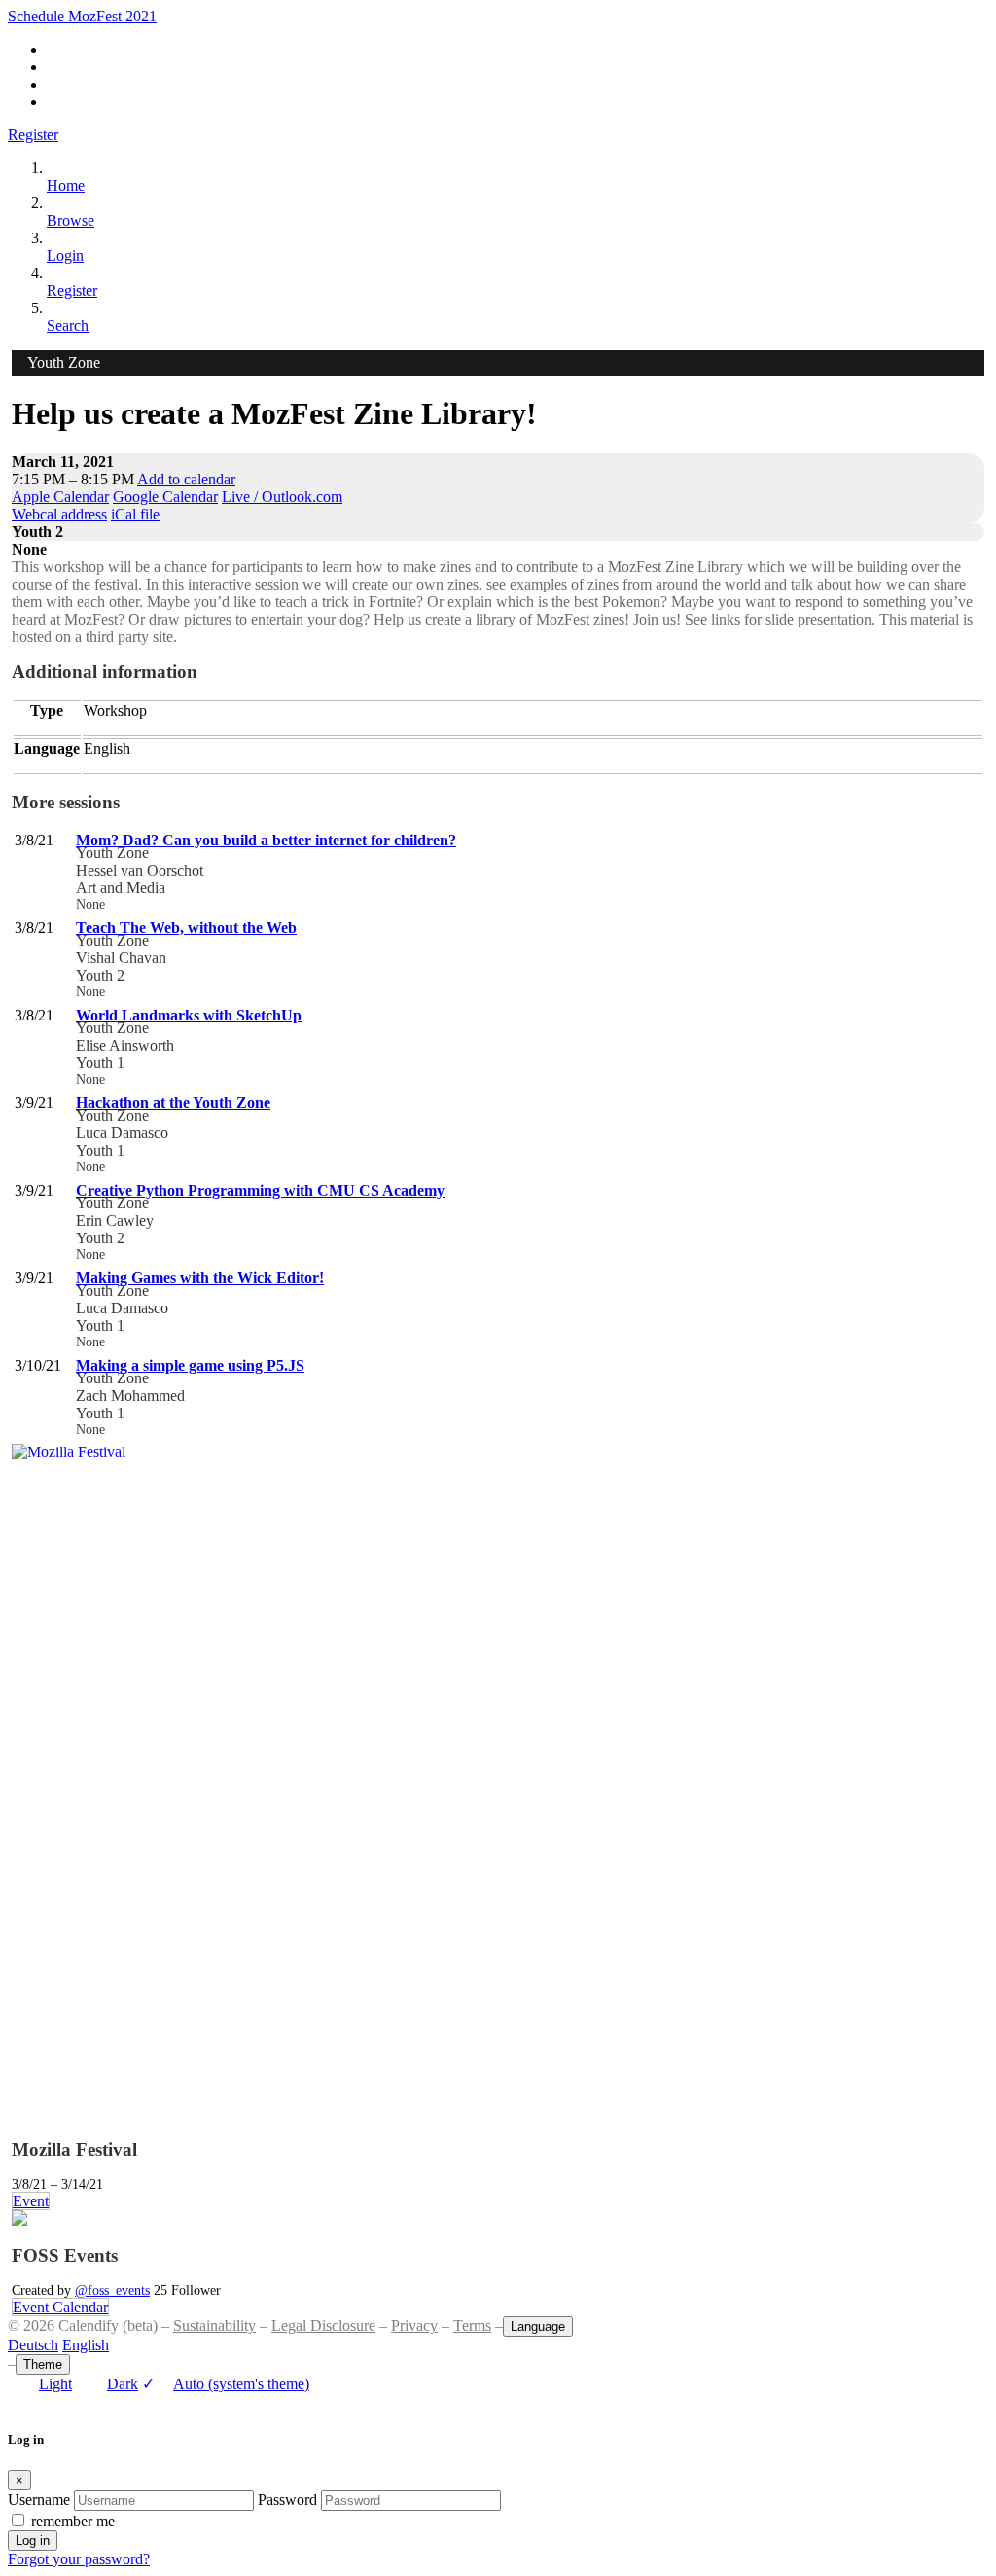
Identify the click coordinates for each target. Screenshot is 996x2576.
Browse (71, 220)
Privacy (414, 2326)
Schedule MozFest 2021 (82, 16)
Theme (43, 2364)
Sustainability (214, 2326)
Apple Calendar (60, 497)
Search (68, 325)
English (86, 2345)
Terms (472, 2326)
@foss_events (112, 2290)
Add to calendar (186, 479)
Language (538, 2326)
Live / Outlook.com (282, 497)
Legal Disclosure (323, 2326)
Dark (123, 2384)
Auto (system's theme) (226, 2384)
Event (31, 2201)
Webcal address (59, 514)
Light (55, 2384)
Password (287, 2500)
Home (66, 185)
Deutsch (33, 2345)
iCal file (135, 514)
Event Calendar (60, 2307)
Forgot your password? (79, 2559)
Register (33, 135)
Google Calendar (165, 497)
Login (65, 255)
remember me (73, 2521)
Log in (33, 2540)
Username (39, 2500)
